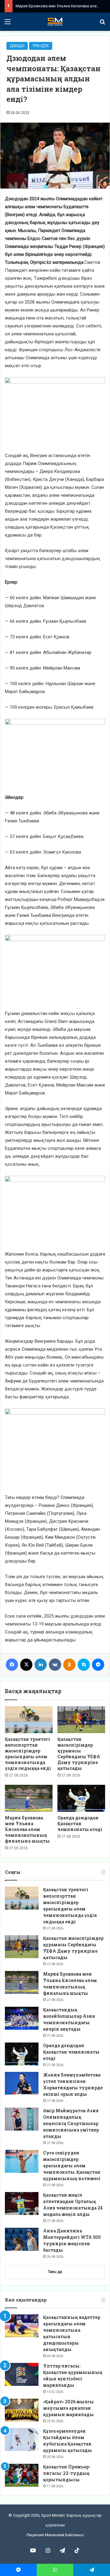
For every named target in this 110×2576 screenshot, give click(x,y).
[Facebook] (12, 1665)
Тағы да (55, 2272)
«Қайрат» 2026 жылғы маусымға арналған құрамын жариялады (68, 2408)
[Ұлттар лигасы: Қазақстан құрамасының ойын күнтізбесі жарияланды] (22, 2374)
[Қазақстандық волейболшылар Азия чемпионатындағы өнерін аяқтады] (22, 2018)
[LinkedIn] (41, 1665)
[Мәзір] (8, 24)
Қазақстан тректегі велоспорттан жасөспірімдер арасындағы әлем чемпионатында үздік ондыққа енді (28, 1754)
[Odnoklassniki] (69, 1665)
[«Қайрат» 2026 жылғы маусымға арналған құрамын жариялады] (22, 2410)
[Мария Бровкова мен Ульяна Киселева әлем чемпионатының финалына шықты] (29, 1798)
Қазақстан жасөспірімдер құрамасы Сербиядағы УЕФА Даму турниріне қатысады (79, 1754)
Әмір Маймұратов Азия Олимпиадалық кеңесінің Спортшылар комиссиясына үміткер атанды (71, 2123)
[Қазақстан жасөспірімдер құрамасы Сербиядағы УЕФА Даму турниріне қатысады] (81, 1720)
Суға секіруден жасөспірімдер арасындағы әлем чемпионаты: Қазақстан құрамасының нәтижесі (72, 2166)
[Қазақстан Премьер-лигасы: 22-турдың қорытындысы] (22, 2475)
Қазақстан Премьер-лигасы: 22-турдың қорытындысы (67, 2473)
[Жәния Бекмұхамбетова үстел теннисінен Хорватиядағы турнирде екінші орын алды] (22, 2083)
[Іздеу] (102, 24)
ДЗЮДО (17, 46)
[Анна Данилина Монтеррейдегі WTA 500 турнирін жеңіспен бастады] (22, 2239)
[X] (26, 1665)
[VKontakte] (55, 1665)
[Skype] (84, 1665)
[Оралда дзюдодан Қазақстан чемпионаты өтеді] (81, 1798)
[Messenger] (98, 1665)
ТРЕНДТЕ (41, 46)
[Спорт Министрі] (55, 22)
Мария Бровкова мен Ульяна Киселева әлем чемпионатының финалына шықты (27, 1829)
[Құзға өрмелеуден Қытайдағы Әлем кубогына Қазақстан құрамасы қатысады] (22, 2439)
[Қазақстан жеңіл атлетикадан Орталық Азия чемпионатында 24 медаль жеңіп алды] (22, 2203)
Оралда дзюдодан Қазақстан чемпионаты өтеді (80, 1823)
